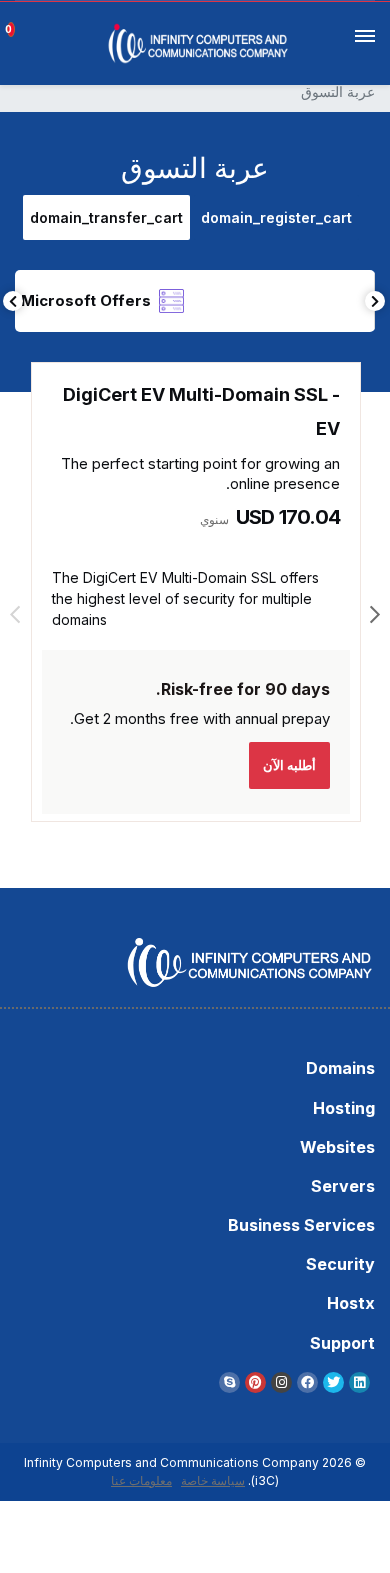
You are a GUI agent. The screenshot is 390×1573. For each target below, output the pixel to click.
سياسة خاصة (213, 1480)
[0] (19, 22)
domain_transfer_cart (106, 217)
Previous (13, 301)
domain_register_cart (276, 217)
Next (375, 301)
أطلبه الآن (289, 765)
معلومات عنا (141, 1480)
